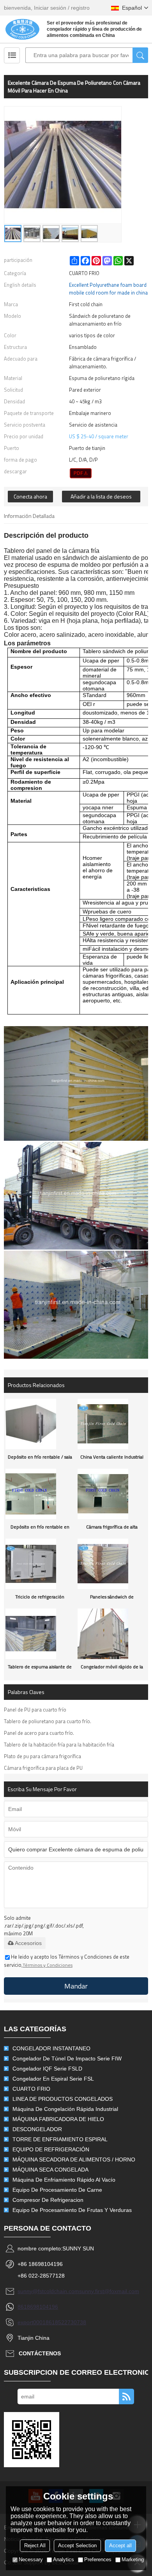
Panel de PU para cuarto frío (35, 1710)
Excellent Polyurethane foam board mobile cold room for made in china (108, 289)
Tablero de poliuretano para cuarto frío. (48, 1721)
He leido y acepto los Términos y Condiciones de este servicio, (67, 1961)
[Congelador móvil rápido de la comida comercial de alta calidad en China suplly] (112, 1634)
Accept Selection (77, 2545)
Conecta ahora (30, 496)
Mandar (76, 1986)
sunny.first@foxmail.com (109, 2291)
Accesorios (28, 1943)
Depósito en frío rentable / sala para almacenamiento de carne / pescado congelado (40, 1459)
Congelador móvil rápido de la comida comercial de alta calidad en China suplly (112, 1669)
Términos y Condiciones (48, 1965)
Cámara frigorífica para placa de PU (43, 1768)
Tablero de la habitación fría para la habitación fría (59, 1745)
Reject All (35, 2545)
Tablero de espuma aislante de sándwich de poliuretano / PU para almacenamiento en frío (40, 1669)
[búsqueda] (140, 55)
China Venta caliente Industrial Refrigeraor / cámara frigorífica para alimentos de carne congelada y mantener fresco (112, 1459)
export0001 (32, 2322)
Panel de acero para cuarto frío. (39, 1733)
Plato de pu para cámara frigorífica (42, 1756)
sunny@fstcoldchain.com (48, 2291)
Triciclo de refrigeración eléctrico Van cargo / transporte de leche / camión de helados (40, 1599)
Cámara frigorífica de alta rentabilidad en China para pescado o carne (112, 1529)
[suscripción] (126, 2396)
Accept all (120, 2545)
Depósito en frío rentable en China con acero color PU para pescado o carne (40, 1529)
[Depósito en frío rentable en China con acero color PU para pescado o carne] (40, 1494)
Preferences (98, 2559)
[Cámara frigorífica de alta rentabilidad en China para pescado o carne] (112, 1494)
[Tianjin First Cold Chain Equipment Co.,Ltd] (22, 29)
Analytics (64, 2559)
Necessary (31, 2559)
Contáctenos (40, 2353)
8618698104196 (38, 2307)
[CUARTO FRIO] (81, 473)
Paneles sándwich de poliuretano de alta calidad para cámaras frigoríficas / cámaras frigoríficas (112, 1599)
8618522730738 (66, 2322)
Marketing (133, 2559)
